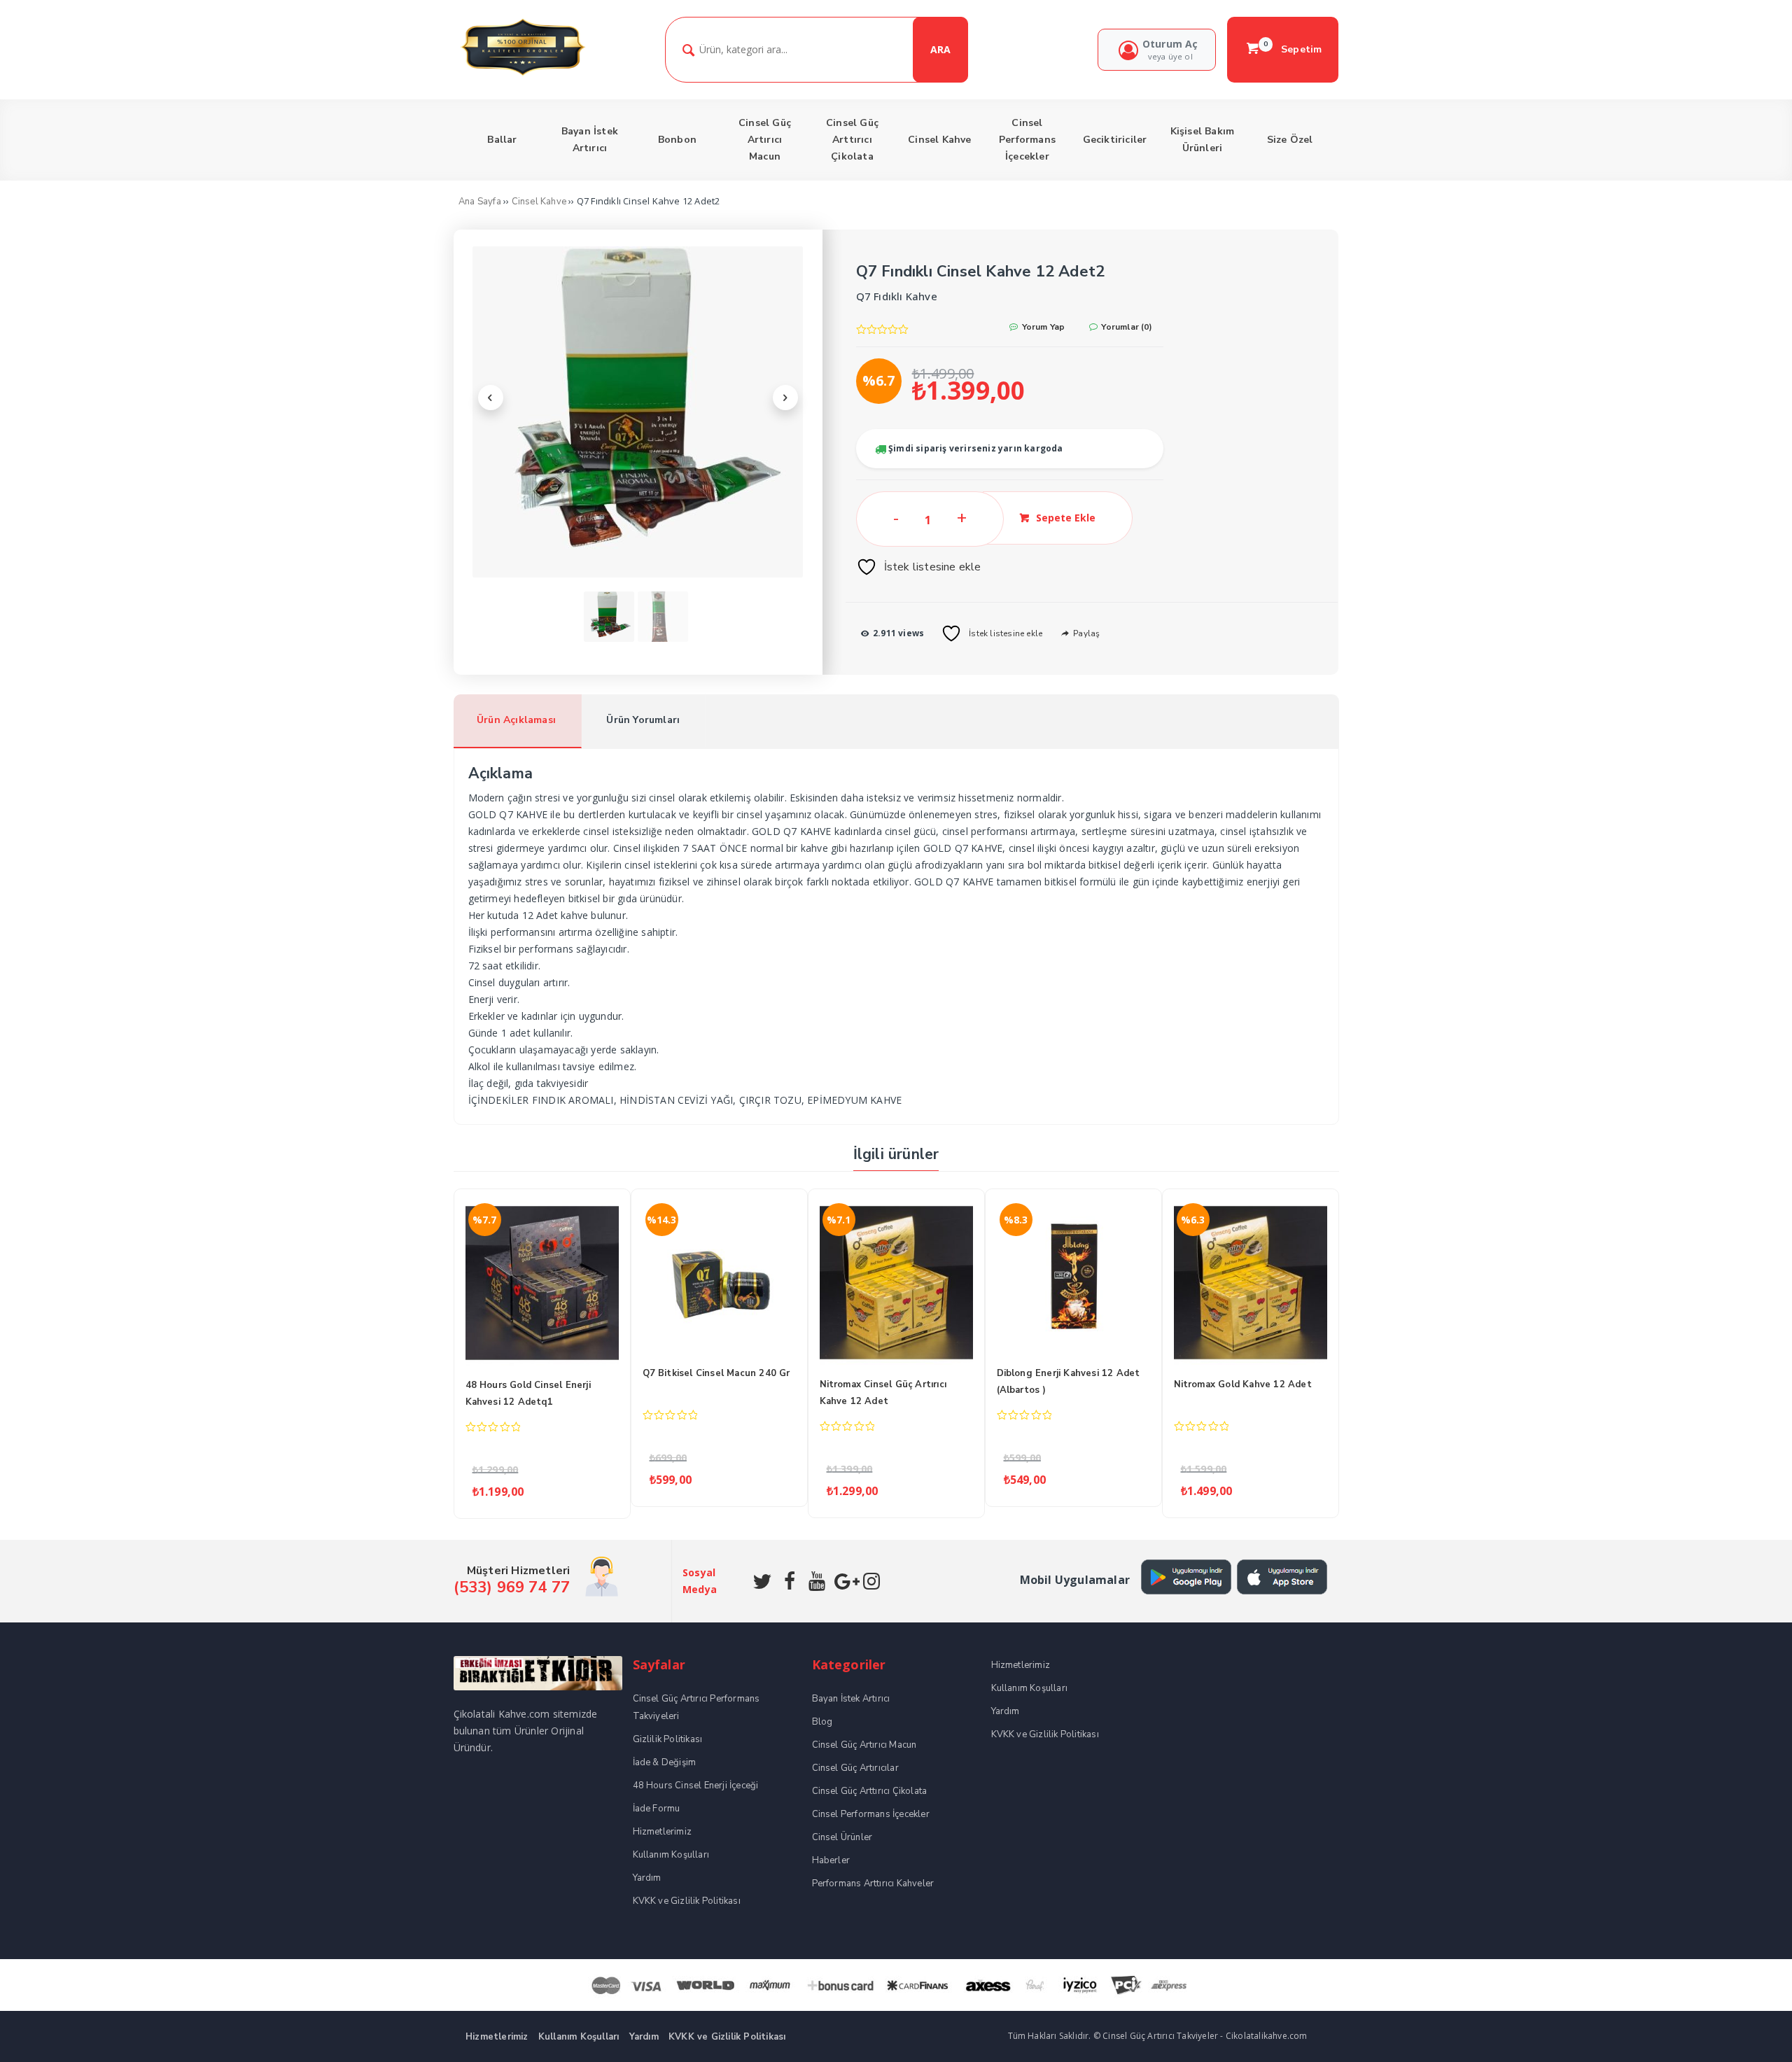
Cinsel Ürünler (842, 1837)
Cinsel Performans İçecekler (871, 1814)
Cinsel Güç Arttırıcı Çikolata (870, 1791)
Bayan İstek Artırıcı (851, 1699)
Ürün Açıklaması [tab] (516, 720)
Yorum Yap (1042, 327)
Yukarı (1749, 2031)
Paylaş (1085, 633)
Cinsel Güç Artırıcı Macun (864, 1745)
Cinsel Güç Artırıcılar (855, 1768)
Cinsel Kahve (539, 202)
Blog (822, 1722)
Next (785, 398)
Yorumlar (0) (1126, 327)
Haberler (831, 1860)
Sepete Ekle (1066, 518)
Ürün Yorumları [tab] (643, 720)
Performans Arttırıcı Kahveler (873, 1884)
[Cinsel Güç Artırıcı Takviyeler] (523, 74)
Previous (491, 398)
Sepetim (1293, 49)
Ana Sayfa (480, 202)
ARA (940, 49)
